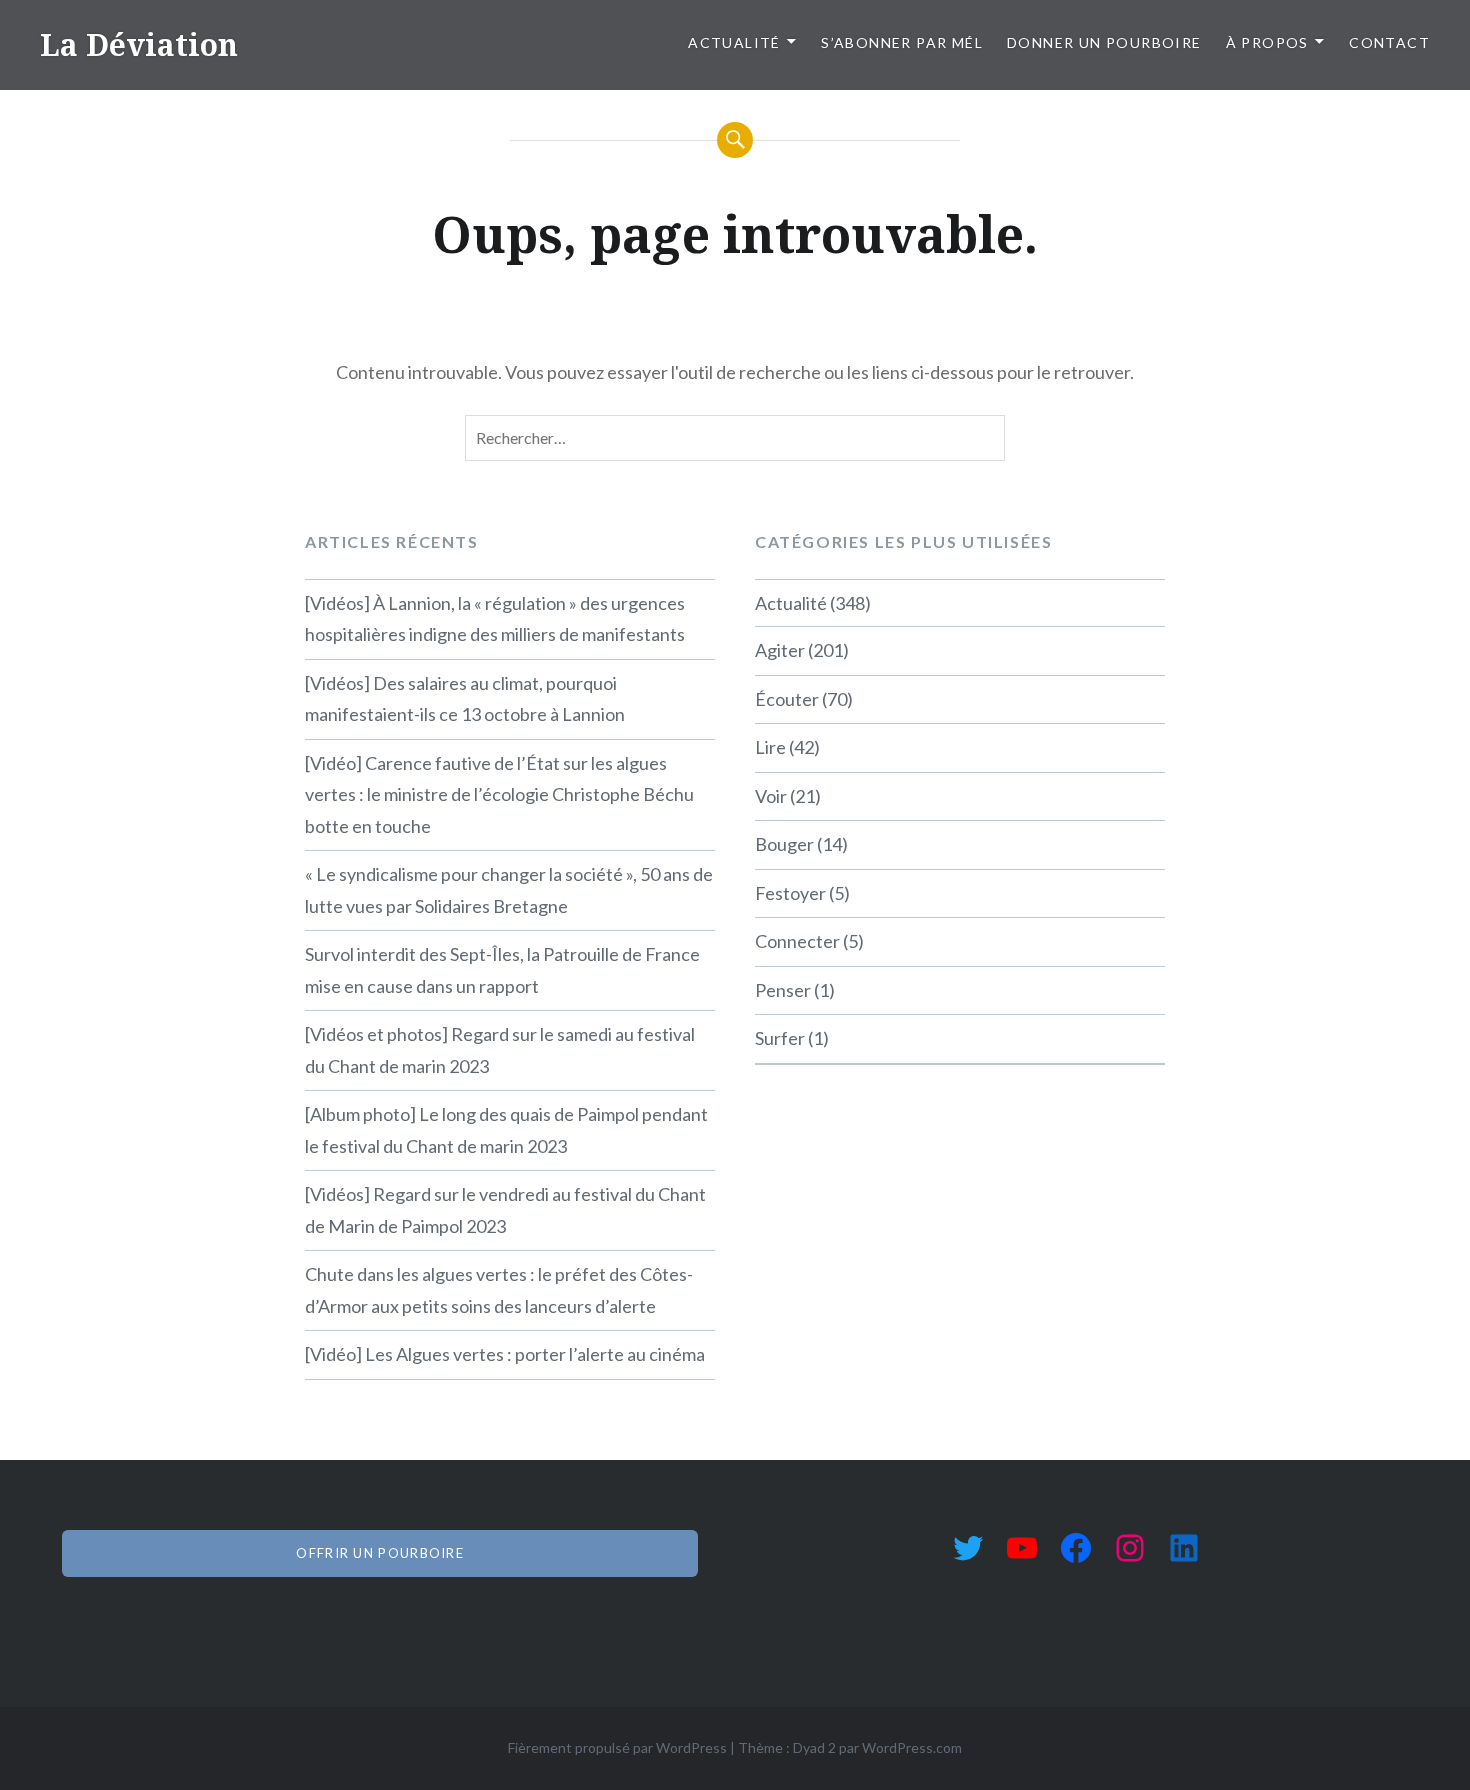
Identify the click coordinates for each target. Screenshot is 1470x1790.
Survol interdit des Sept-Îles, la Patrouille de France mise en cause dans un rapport (502, 970)
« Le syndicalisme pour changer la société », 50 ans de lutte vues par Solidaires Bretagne (509, 890)
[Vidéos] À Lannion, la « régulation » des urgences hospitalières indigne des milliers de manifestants (495, 619)
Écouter (787, 699)
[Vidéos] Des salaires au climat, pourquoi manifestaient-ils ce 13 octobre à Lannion (465, 699)
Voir (771, 796)
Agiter (780, 650)
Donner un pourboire (1104, 42)
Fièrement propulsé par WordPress (617, 1747)
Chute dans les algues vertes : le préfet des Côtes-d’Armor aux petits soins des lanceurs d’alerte (499, 1290)
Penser (783, 990)
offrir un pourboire (380, 1553)
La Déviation (139, 44)
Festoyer (790, 893)
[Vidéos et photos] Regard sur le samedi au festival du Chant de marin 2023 (500, 1050)
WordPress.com (912, 1747)
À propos (1267, 42)
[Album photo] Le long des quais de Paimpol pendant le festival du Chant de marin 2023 (506, 1130)
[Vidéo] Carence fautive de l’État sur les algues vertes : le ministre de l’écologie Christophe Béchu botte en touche (499, 794)
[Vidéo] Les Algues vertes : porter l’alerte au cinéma (505, 1354)
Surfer (780, 1038)
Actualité (734, 42)
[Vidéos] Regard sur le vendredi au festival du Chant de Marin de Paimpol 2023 (505, 1210)
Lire (770, 747)
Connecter (797, 941)
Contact (1389, 42)
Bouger (784, 844)
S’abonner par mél (902, 42)
